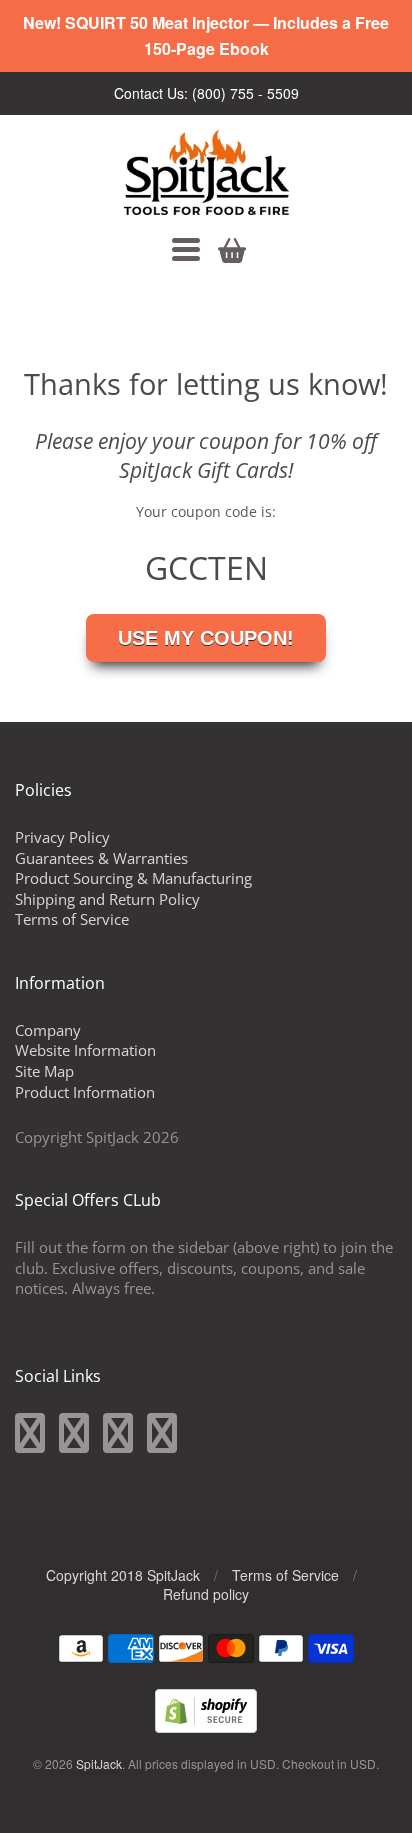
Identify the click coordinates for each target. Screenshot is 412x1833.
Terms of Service (72, 919)
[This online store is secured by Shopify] (206, 1726)
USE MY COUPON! (206, 638)
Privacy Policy (62, 837)
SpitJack (99, 1763)
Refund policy (206, 1594)
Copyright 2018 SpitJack (123, 1575)
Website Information (85, 1050)
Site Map (44, 1071)
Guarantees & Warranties (101, 858)
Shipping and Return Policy (107, 899)
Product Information (85, 1092)
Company (48, 1030)
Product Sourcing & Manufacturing (133, 878)
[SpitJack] (206, 172)
